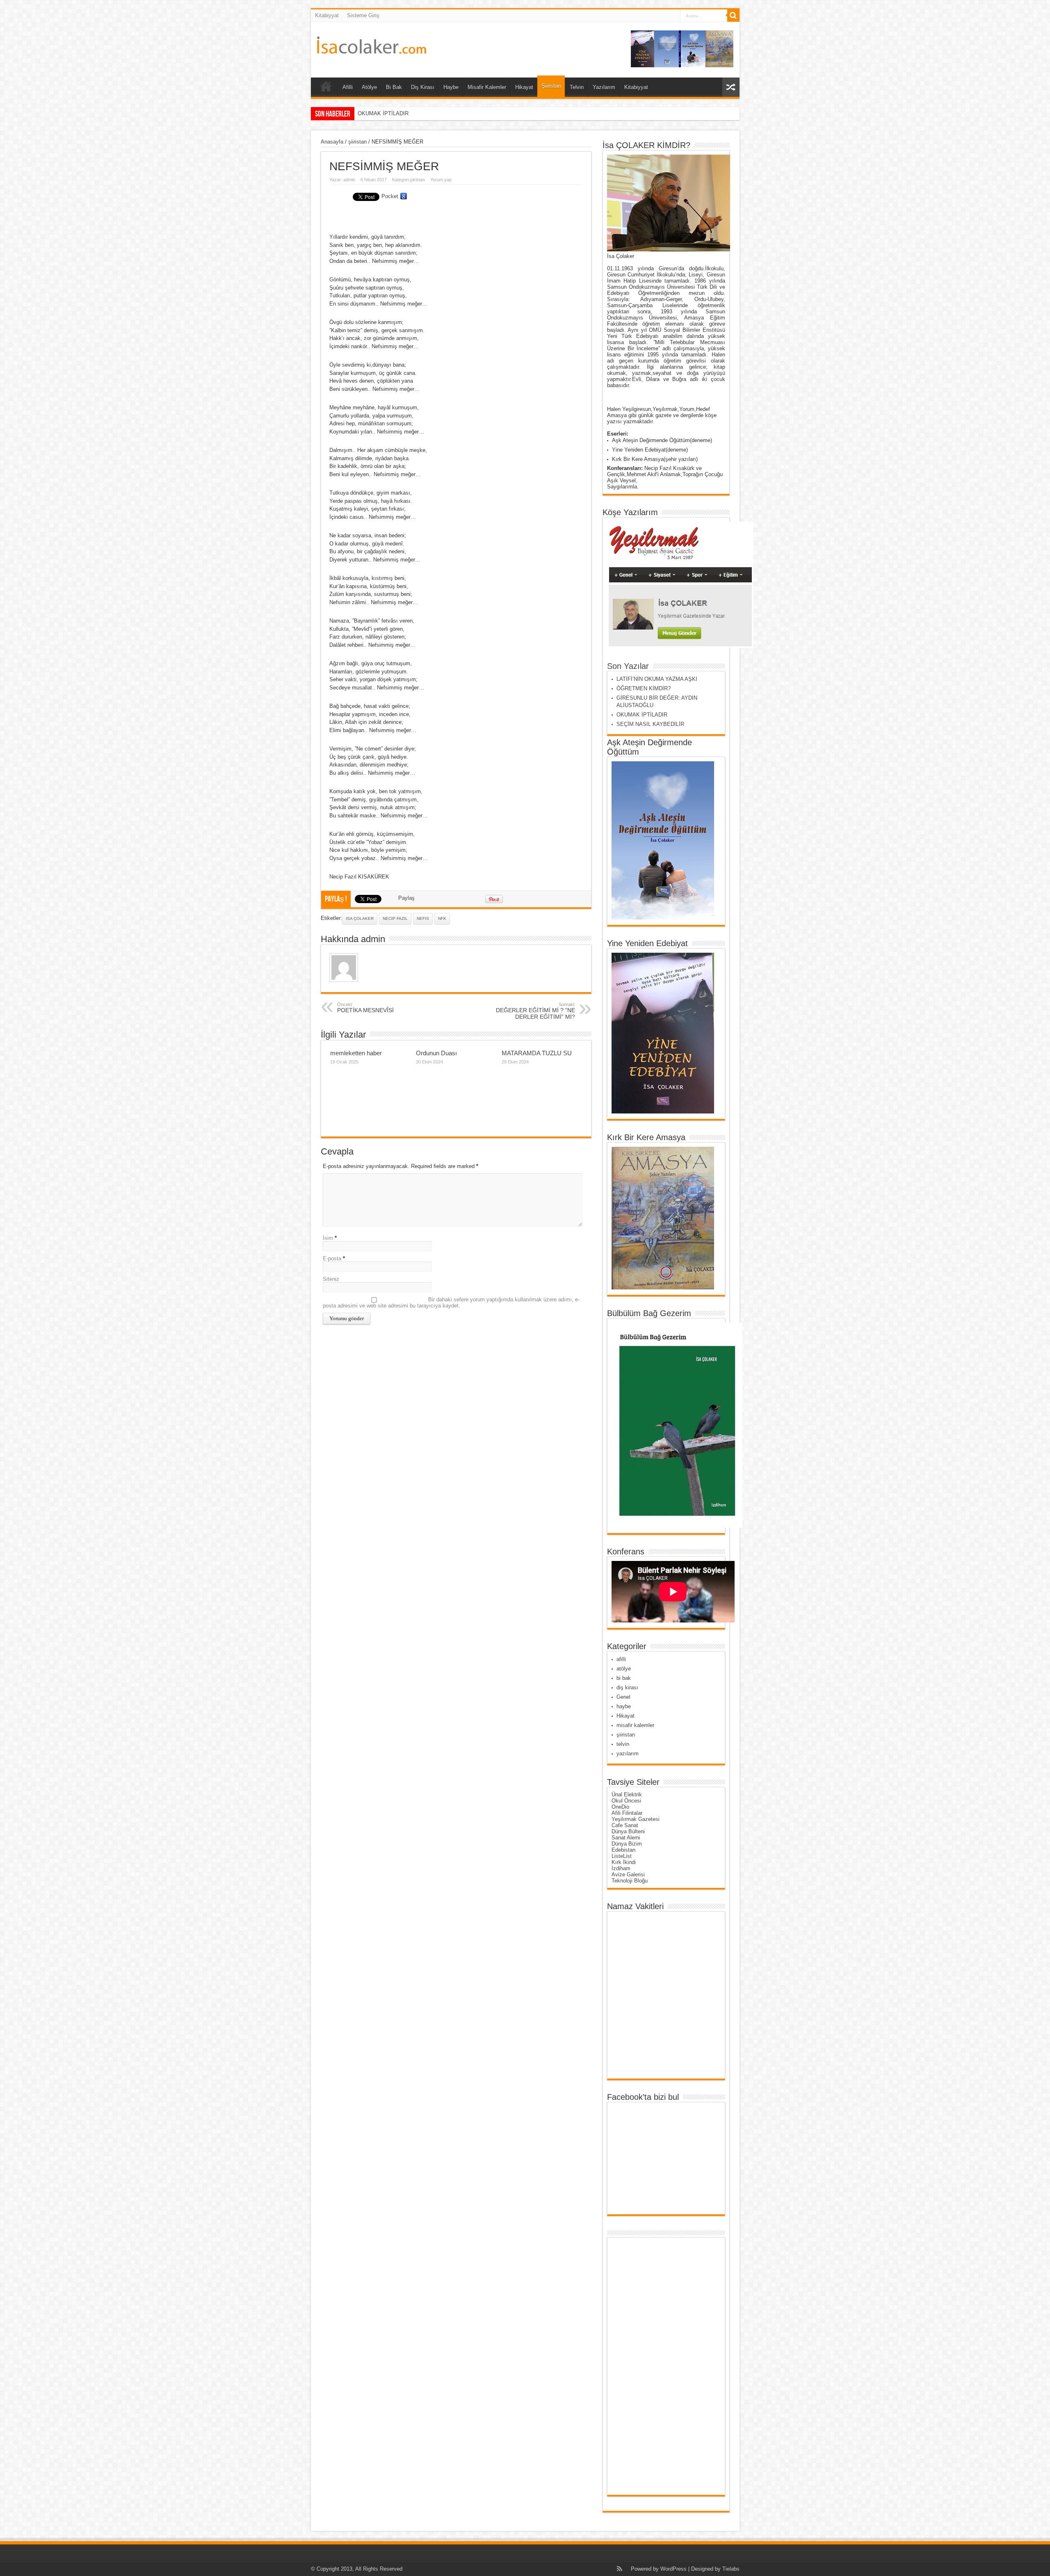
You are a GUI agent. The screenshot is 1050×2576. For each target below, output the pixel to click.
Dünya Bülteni (628, 1831)
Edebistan (623, 1850)
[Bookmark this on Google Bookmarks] (404, 196)
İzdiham (621, 1868)
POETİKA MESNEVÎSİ (365, 1008)
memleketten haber (356, 1053)
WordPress (673, 2569)
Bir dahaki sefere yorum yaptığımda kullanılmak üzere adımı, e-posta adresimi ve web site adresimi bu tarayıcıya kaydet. (451, 1303)
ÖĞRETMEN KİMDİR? (644, 688)
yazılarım (628, 1753)
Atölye (369, 87)
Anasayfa (332, 142)
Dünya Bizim (627, 1844)
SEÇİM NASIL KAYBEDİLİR (391, 113)
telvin (623, 1744)
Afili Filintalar (627, 1813)
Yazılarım (604, 87)
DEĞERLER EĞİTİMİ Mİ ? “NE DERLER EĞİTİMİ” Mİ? (535, 1011)
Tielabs (731, 2569)
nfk (442, 918)
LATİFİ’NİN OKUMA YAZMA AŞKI (657, 679)
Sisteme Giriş (363, 15)
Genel (623, 1697)
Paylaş (406, 898)
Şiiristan (551, 86)
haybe (624, 1706)
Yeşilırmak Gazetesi (636, 1819)
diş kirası (627, 1687)
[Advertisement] (644, 2366)
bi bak (624, 1678)
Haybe (451, 87)
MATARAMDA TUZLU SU (537, 1053)
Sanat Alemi (626, 1838)
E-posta (332, 1258)
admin (349, 180)
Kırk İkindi (624, 1862)
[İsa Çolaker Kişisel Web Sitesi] (372, 48)
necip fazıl (395, 918)
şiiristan (357, 142)
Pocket (390, 196)
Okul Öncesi (626, 1801)
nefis (423, 918)
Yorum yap (441, 180)
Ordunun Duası (436, 1053)
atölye (624, 1669)
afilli (621, 1659)
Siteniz (331, 1279)
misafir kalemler (635, 1725)
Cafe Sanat (625, 1825)
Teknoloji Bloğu (630, 1881)
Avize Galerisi (628, 1874)
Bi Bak (394, 87)
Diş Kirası (423, 87)
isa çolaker (360, 918)
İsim (328, 1238)
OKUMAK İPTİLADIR (642, 715)
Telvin (577, 87)
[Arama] (733, 16)
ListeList (622, 1856)
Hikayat (524, 87)
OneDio (620, 1807)
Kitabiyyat (327, 15)
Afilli (348, 87)
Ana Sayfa (326, 88)
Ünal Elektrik (627, 1795)
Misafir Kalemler (487, 87)
